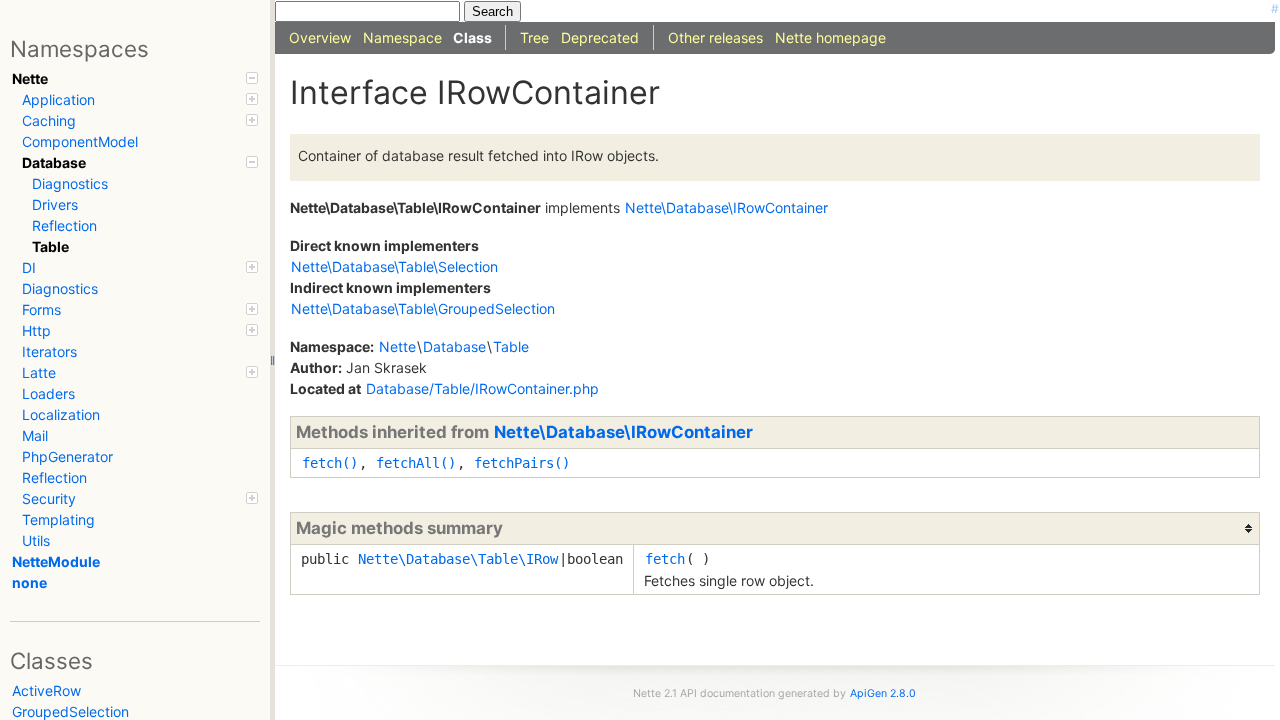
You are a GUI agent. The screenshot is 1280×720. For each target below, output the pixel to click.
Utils (36, 540)
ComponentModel (80, 141)
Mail (35, 435)
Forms (41, 309)
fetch (665, 559)
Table (50, 246)
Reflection (64, 225)
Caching (49, 120)
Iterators (49, 351)
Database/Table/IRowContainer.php (482, 388)
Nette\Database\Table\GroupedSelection (423, 308)
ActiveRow (46, 690)
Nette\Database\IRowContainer (623, 432)
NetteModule (56, 561)
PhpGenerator (67, 456)
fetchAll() (416, 463)
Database (54, 162)
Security (49, 498)
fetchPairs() (522, 463)
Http (36, 330)
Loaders (48, 393)
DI (29, 267)
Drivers (55, 204)
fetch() (330, 463)
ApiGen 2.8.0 (883, 693)
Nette (30, 78)
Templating (58, 519)
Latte (39, 372)
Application (58, 99)
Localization (61, 414)
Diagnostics (70, 183)
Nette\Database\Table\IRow (458, 559)
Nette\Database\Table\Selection (394, 266)
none (29, 582)
